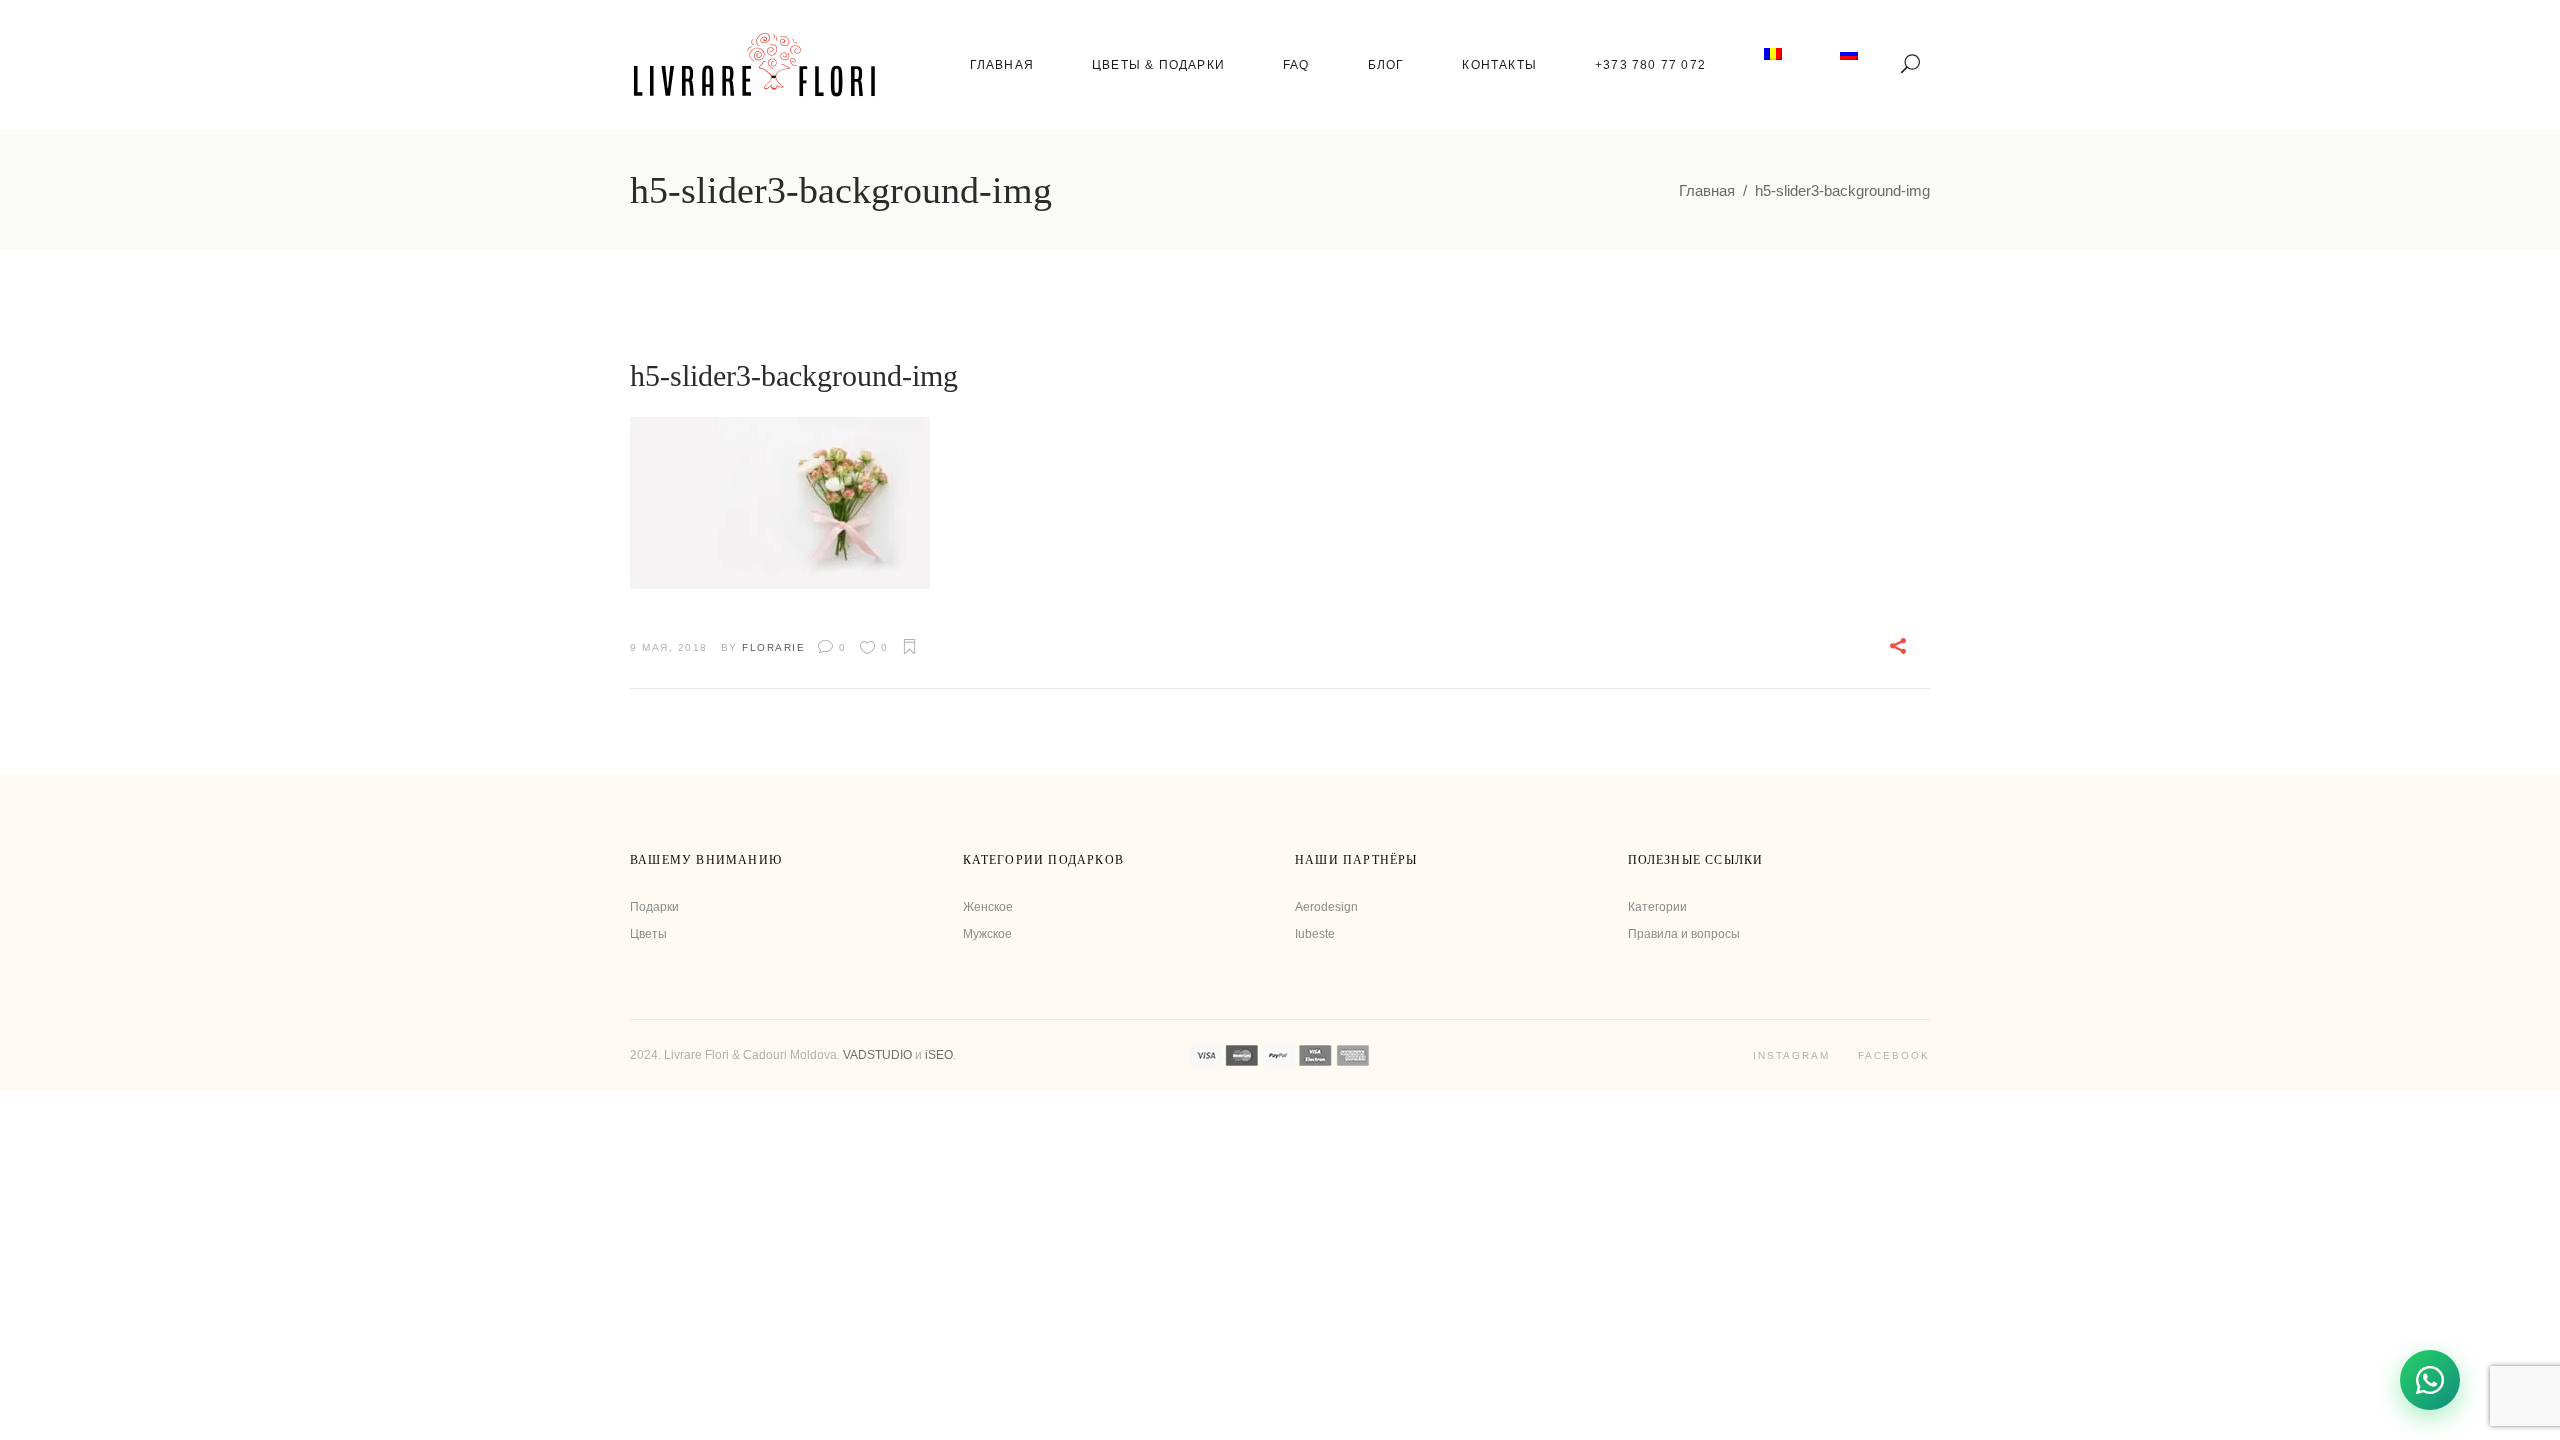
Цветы (648, 934)
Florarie (773, 647)
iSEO (939, 1055)
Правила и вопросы (1684, 934)
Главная (1707, 190)
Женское (988, 907)
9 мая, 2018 (669, 647)
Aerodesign (1326, 907)
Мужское (987, 934)
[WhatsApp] (2430, 1380)
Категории (1657, 907)
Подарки (654, 907)
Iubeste (1315, 934)
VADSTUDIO (877, 1055)
